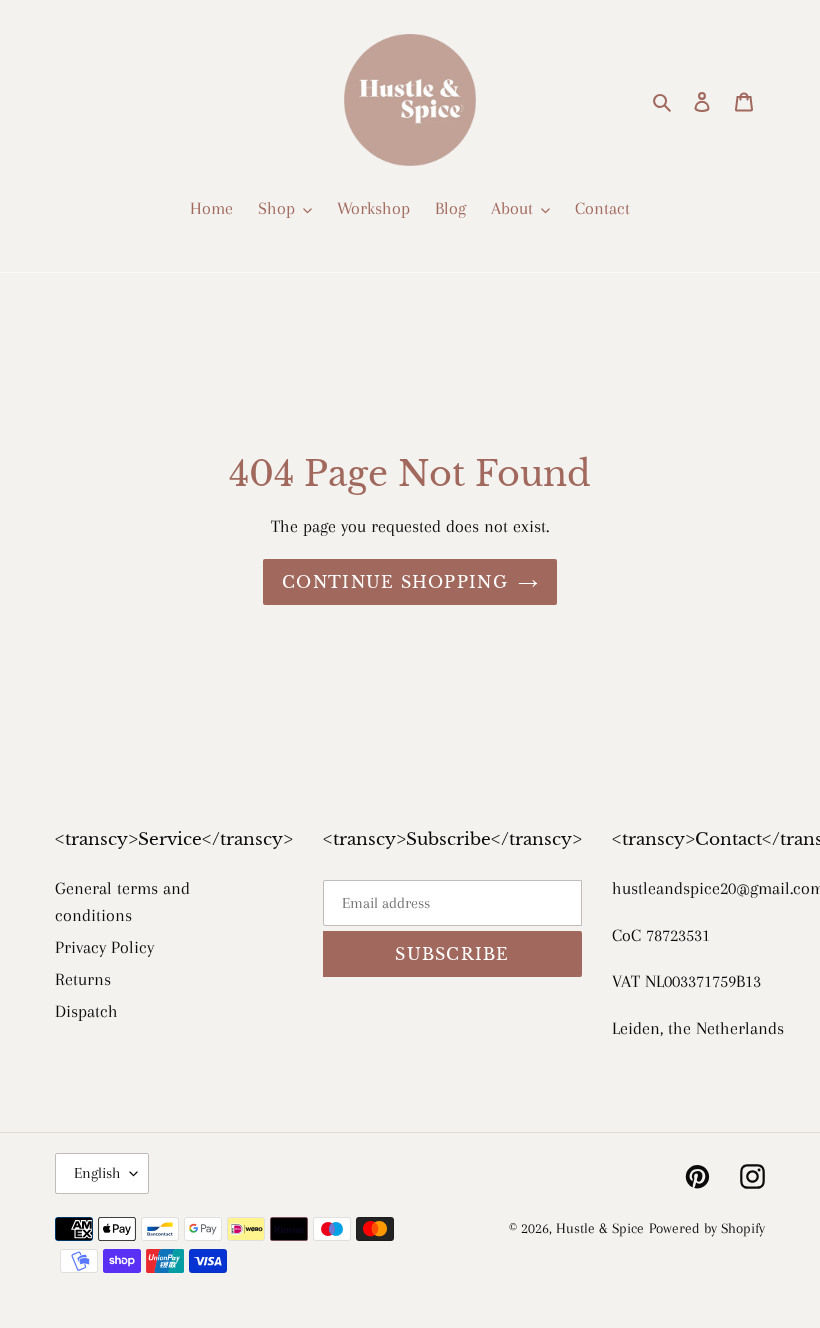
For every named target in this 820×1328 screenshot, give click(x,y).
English (97, 1173)
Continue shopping (395, 582)
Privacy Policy (104, 947)
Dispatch (86, 1011)
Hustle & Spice (600, 1228)
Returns (83, 979)
